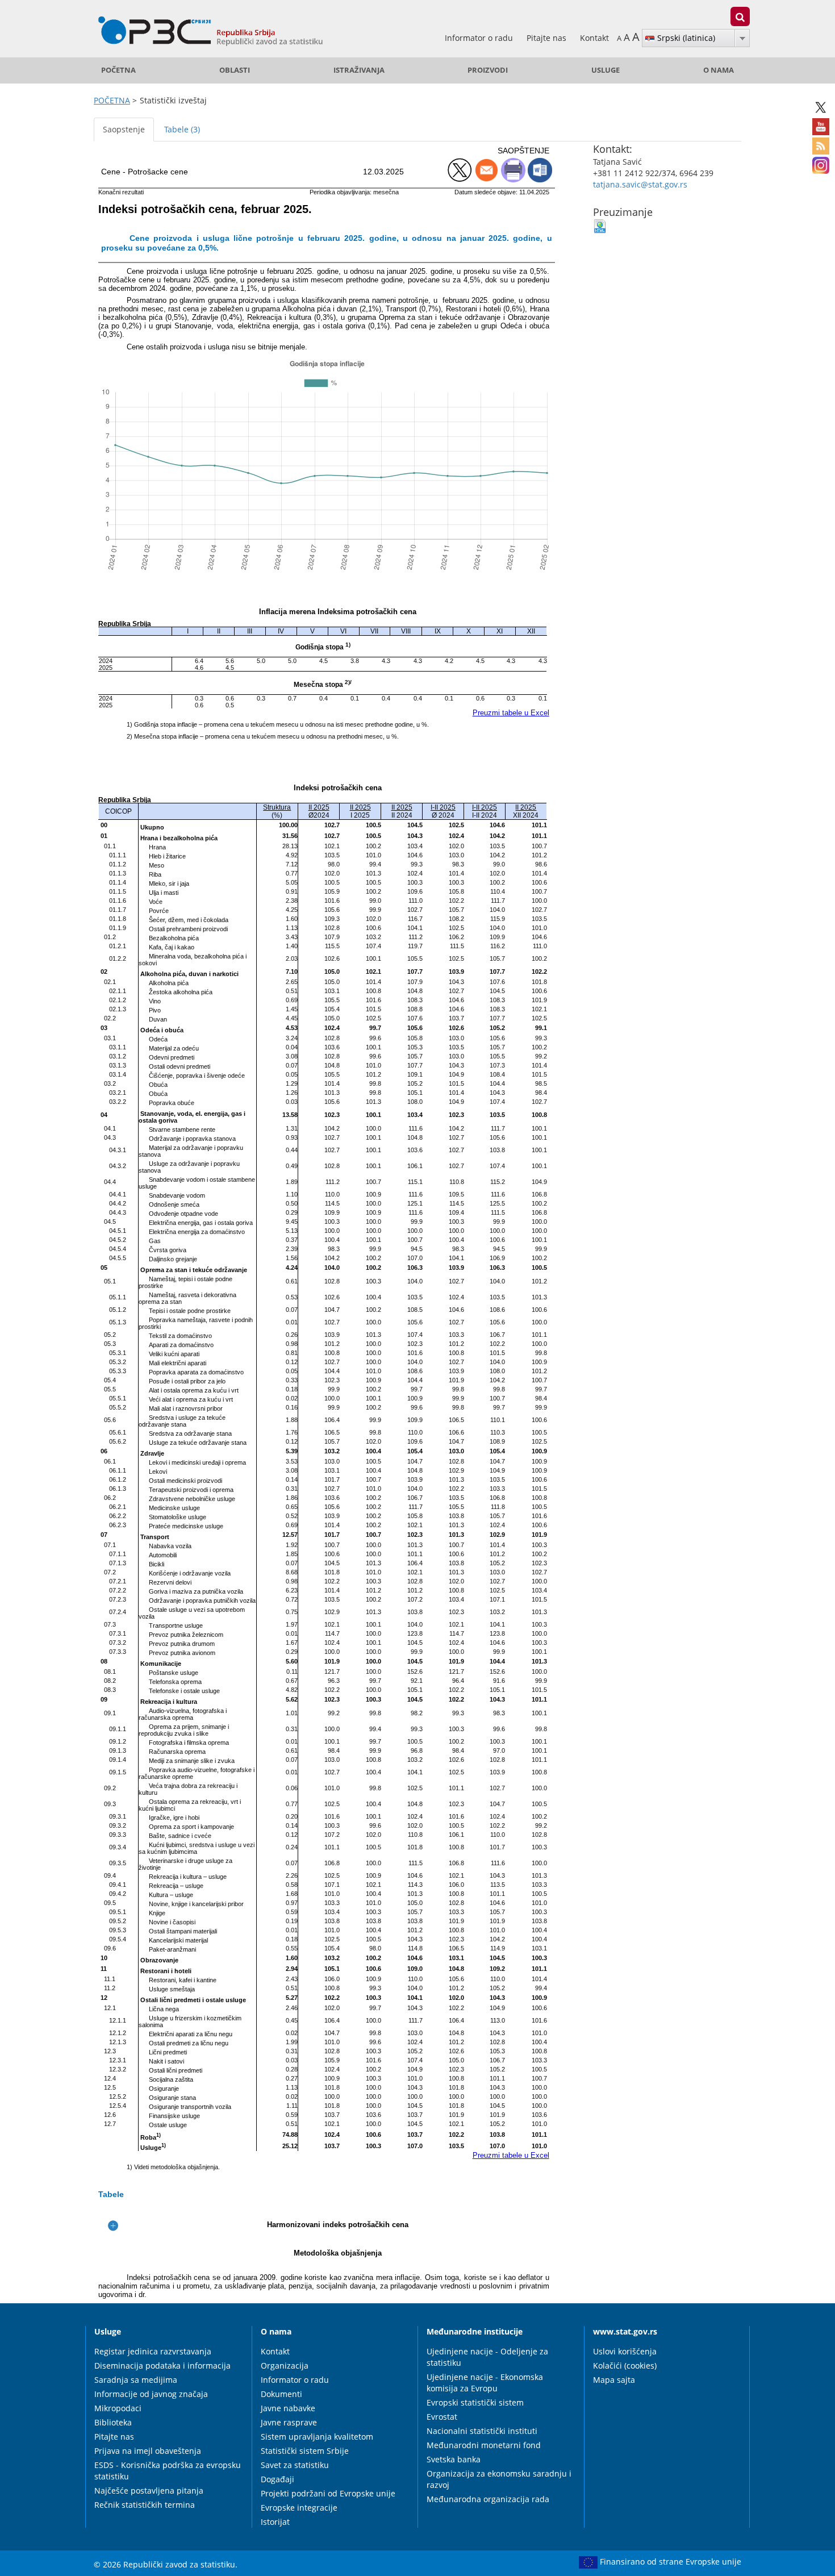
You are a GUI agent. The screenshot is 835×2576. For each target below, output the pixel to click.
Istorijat (275, 2522)
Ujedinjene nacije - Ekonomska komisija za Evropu (485, 2383)
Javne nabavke (288, 2408)
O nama (719, 70)
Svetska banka (454, 2459)
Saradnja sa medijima (136, 2380)
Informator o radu (480, 38)
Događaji (277, 2479)
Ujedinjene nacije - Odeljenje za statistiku (487, 2357)
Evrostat (442, 2417)
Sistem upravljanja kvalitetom (317, 2437)
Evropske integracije (299, 2508)
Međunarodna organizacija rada (488, 2499)
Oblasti (235, 70)
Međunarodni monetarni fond (484, 2445)
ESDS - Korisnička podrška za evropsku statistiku (168, 2471)
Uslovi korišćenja (625, 2351)
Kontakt (594, 38)
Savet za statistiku (295, 2465)
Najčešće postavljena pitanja (149, 2490)
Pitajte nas (548, 38)
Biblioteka (113, 2422)
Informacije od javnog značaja (151, 2394)
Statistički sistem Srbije (305, 2451)
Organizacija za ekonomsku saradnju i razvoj (499, 2479)
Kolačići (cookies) (625, 2365)
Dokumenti (281, 2394)
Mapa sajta (614, 2380)
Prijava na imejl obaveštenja (148, 2451)
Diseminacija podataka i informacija (162, 2365)
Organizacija (285, 2365)
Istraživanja (359, 70)
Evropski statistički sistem (475, 2402)
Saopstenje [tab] (124, 129)
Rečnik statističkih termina (145, 2505)
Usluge (606, 70)
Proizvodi (488, 70)
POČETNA (118, 70)
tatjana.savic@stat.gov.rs (640, 184)
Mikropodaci (118, 2408)
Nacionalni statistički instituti (482, 2431)
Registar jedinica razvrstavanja (153, 2351)
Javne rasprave (289, 2422)
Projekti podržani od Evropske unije (328, 2493)
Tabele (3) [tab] (182, 129)
